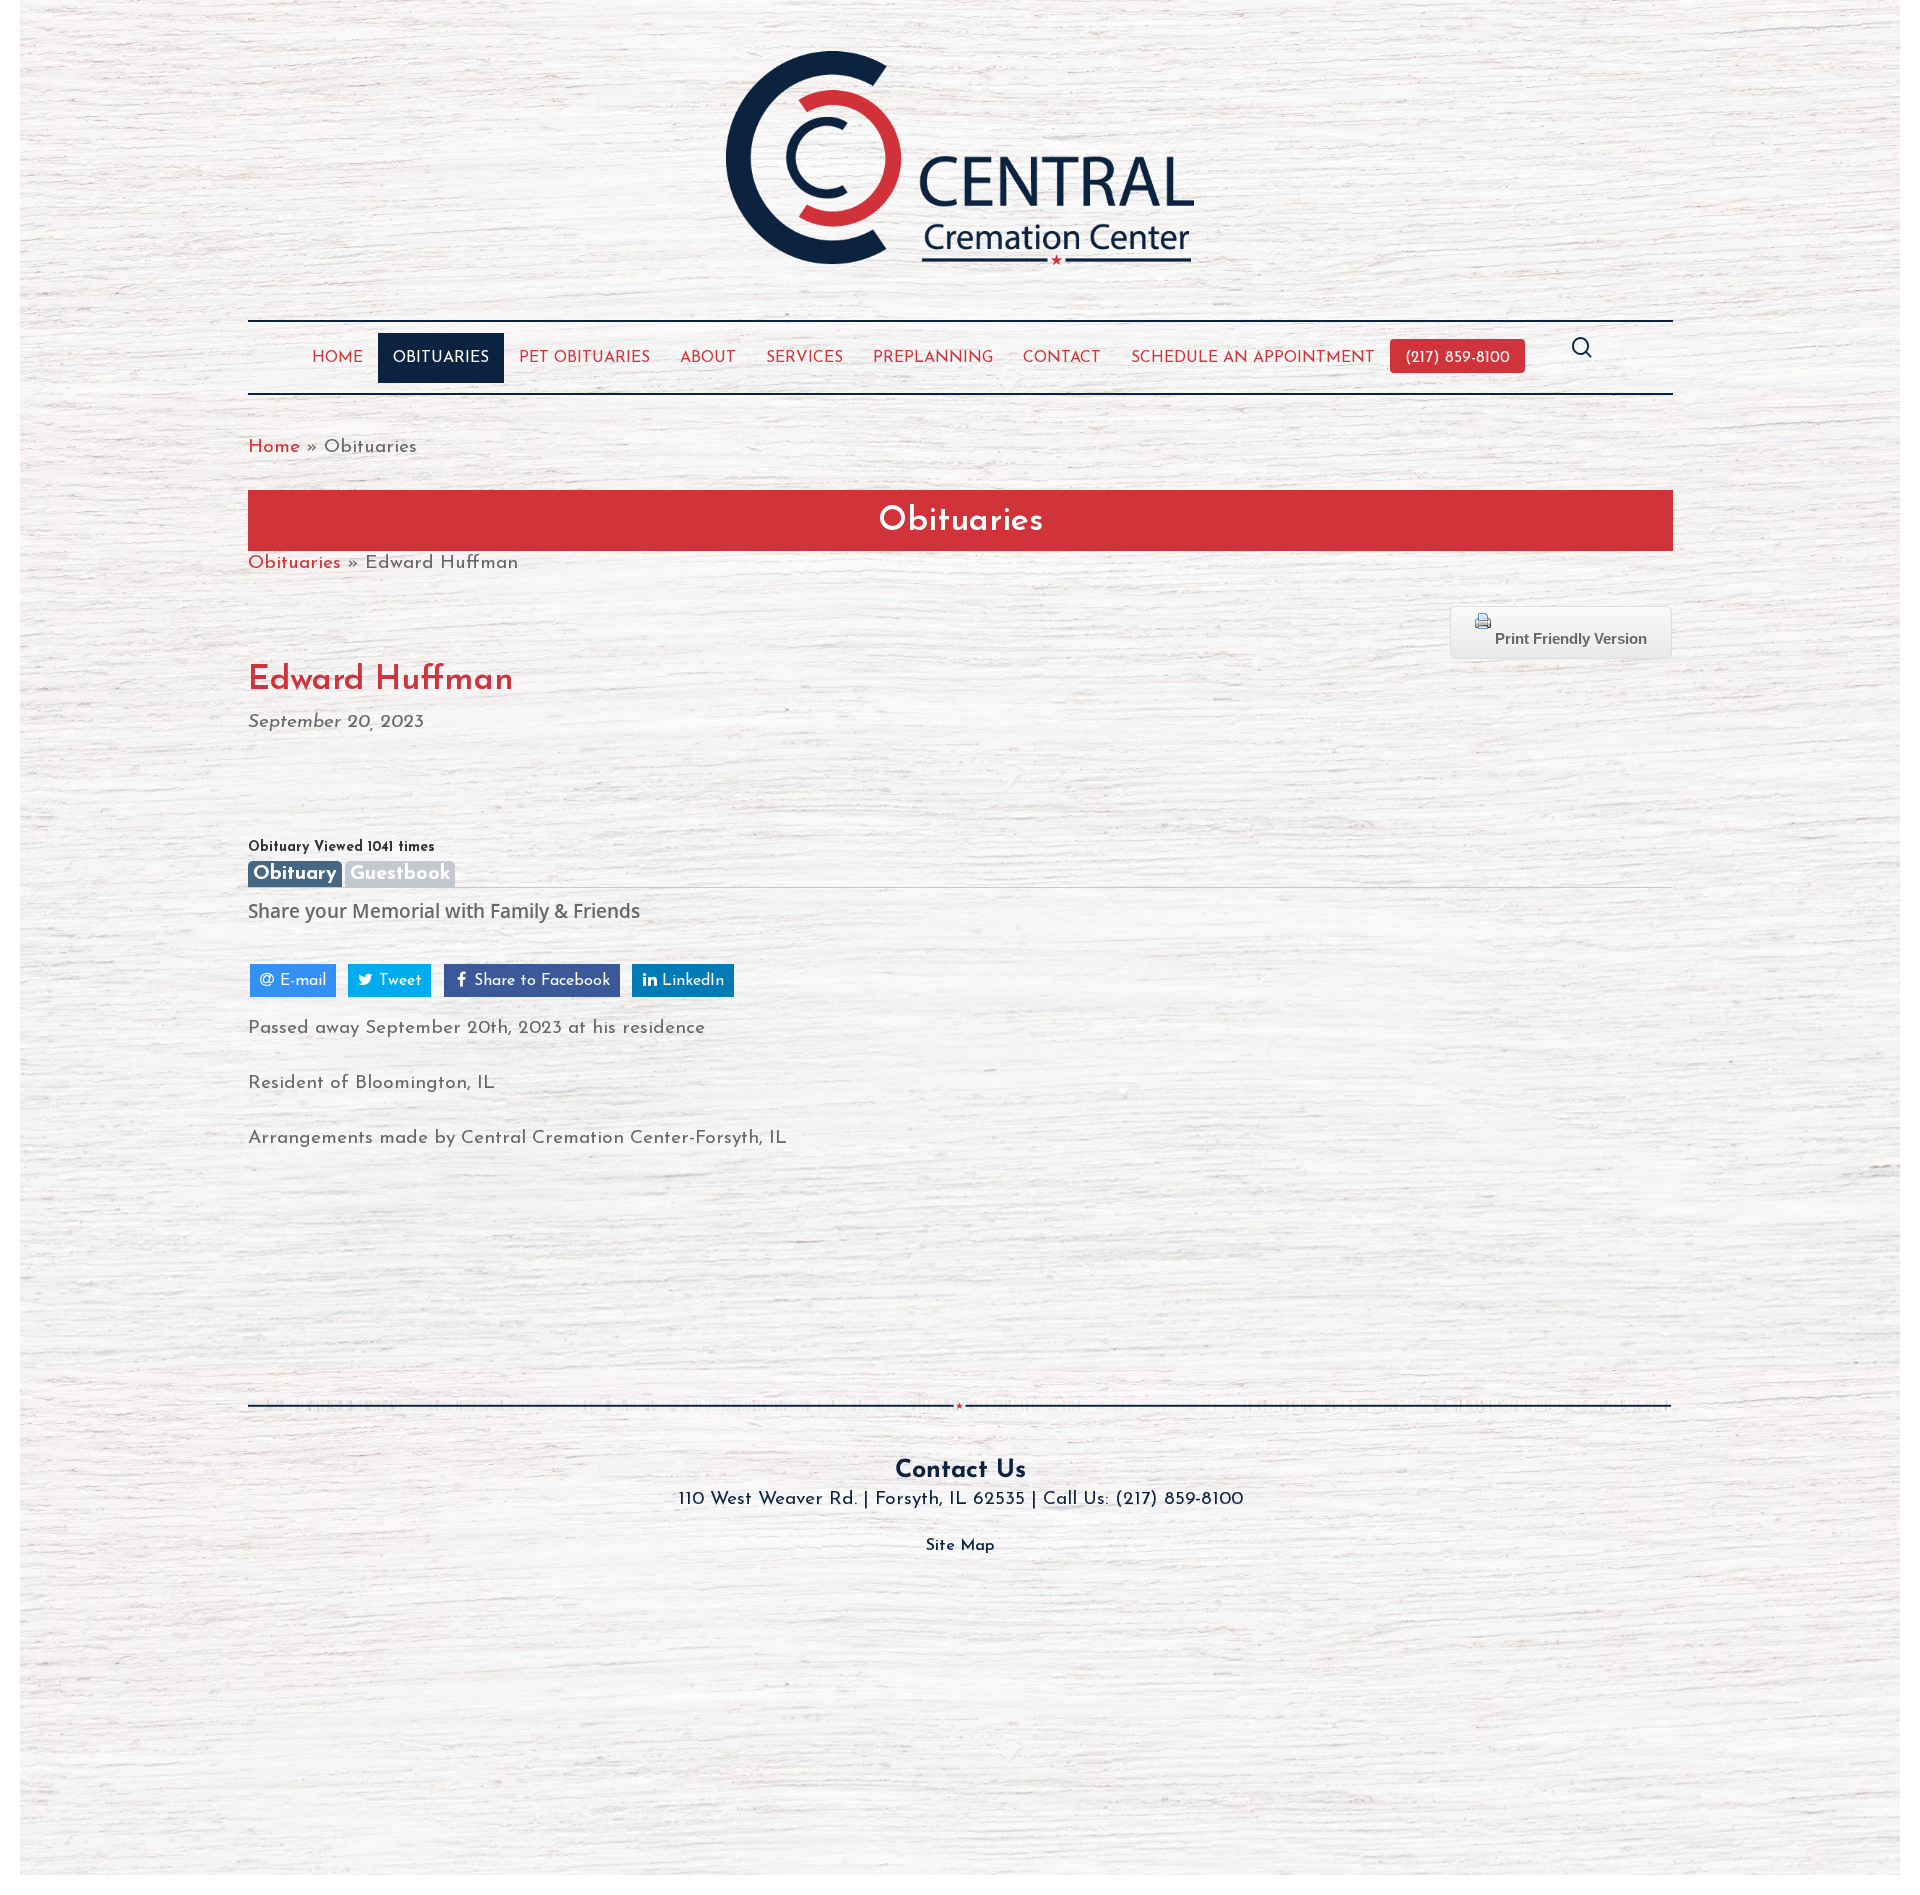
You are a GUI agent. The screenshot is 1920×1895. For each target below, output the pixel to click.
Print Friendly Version (1569, 638)
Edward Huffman (381, 680)
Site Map (960, 1546)
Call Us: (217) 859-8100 (1143, 1499)
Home (274, 447)
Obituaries (294, 563)
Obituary (295, 874)
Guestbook (400, 874)
